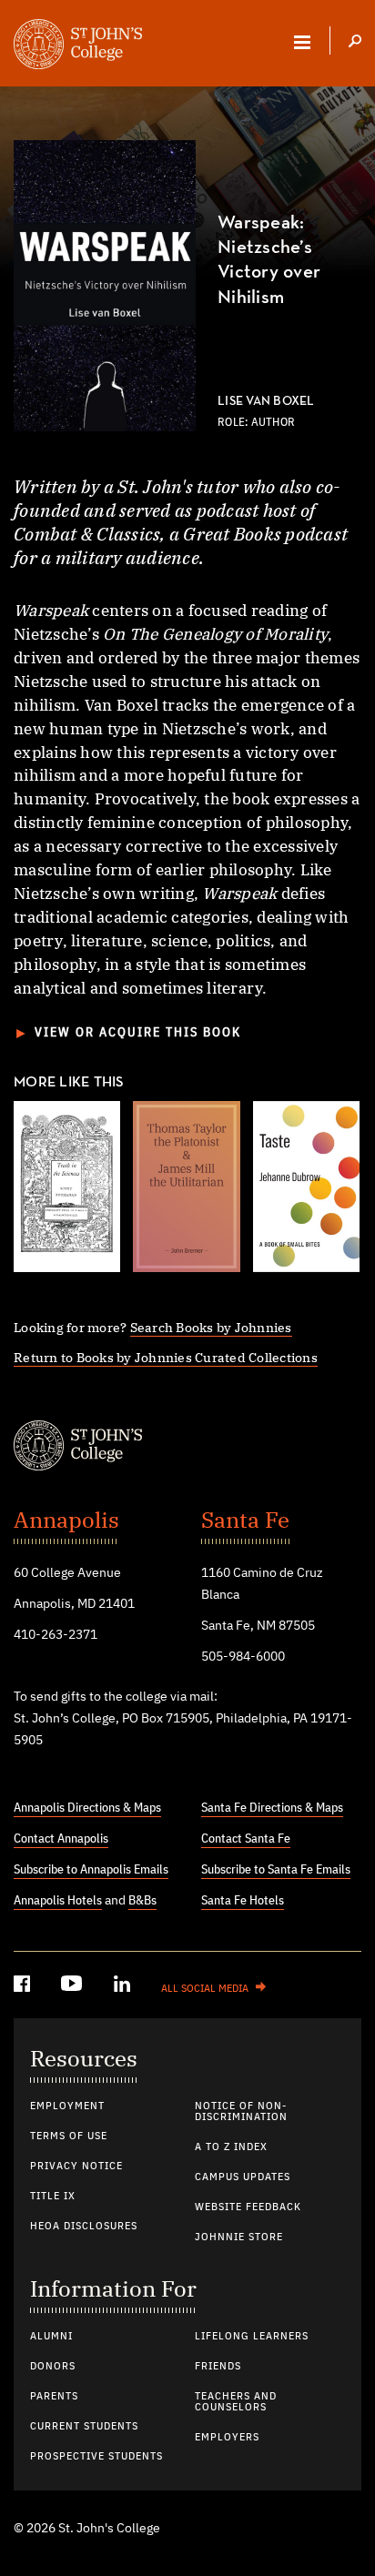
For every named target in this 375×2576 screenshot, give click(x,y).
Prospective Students (96, 2457)
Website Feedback (248, 2207)
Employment (67, 2106)
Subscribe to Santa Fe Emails (276, 1870)
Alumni (51, 2337)
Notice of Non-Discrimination (241, 2112)
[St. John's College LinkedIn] (124, 1987)
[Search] (355, 43)
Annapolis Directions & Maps (87, 1808)
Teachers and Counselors (236, 2402)
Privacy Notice (76, 2167)
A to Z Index (231, 2147)
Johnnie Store (239, 2238)
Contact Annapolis (61, 1839)
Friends (218, 2367)
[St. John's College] (187, 1448)
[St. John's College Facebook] (24, 1987)
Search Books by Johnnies (211, 1327)
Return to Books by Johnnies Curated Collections (166, 1357)
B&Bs (142, 1901)
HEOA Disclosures (84, 2227)
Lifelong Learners (252, 2337)
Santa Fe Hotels (243, 1901)
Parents (54, 2397)
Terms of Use (69, 2137)
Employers (227, 2438)
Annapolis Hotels (58, 1901)
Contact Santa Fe (246, 1839)
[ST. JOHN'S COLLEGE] (78, 46)
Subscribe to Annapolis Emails (91, 1870)
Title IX (53, 2197)
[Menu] (302, 42)
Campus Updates (243, 2177)
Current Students (84, 2427)
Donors (53, 2367)
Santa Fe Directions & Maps (272, 1808)
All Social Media (205, 1989)
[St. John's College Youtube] (74, 1987)
